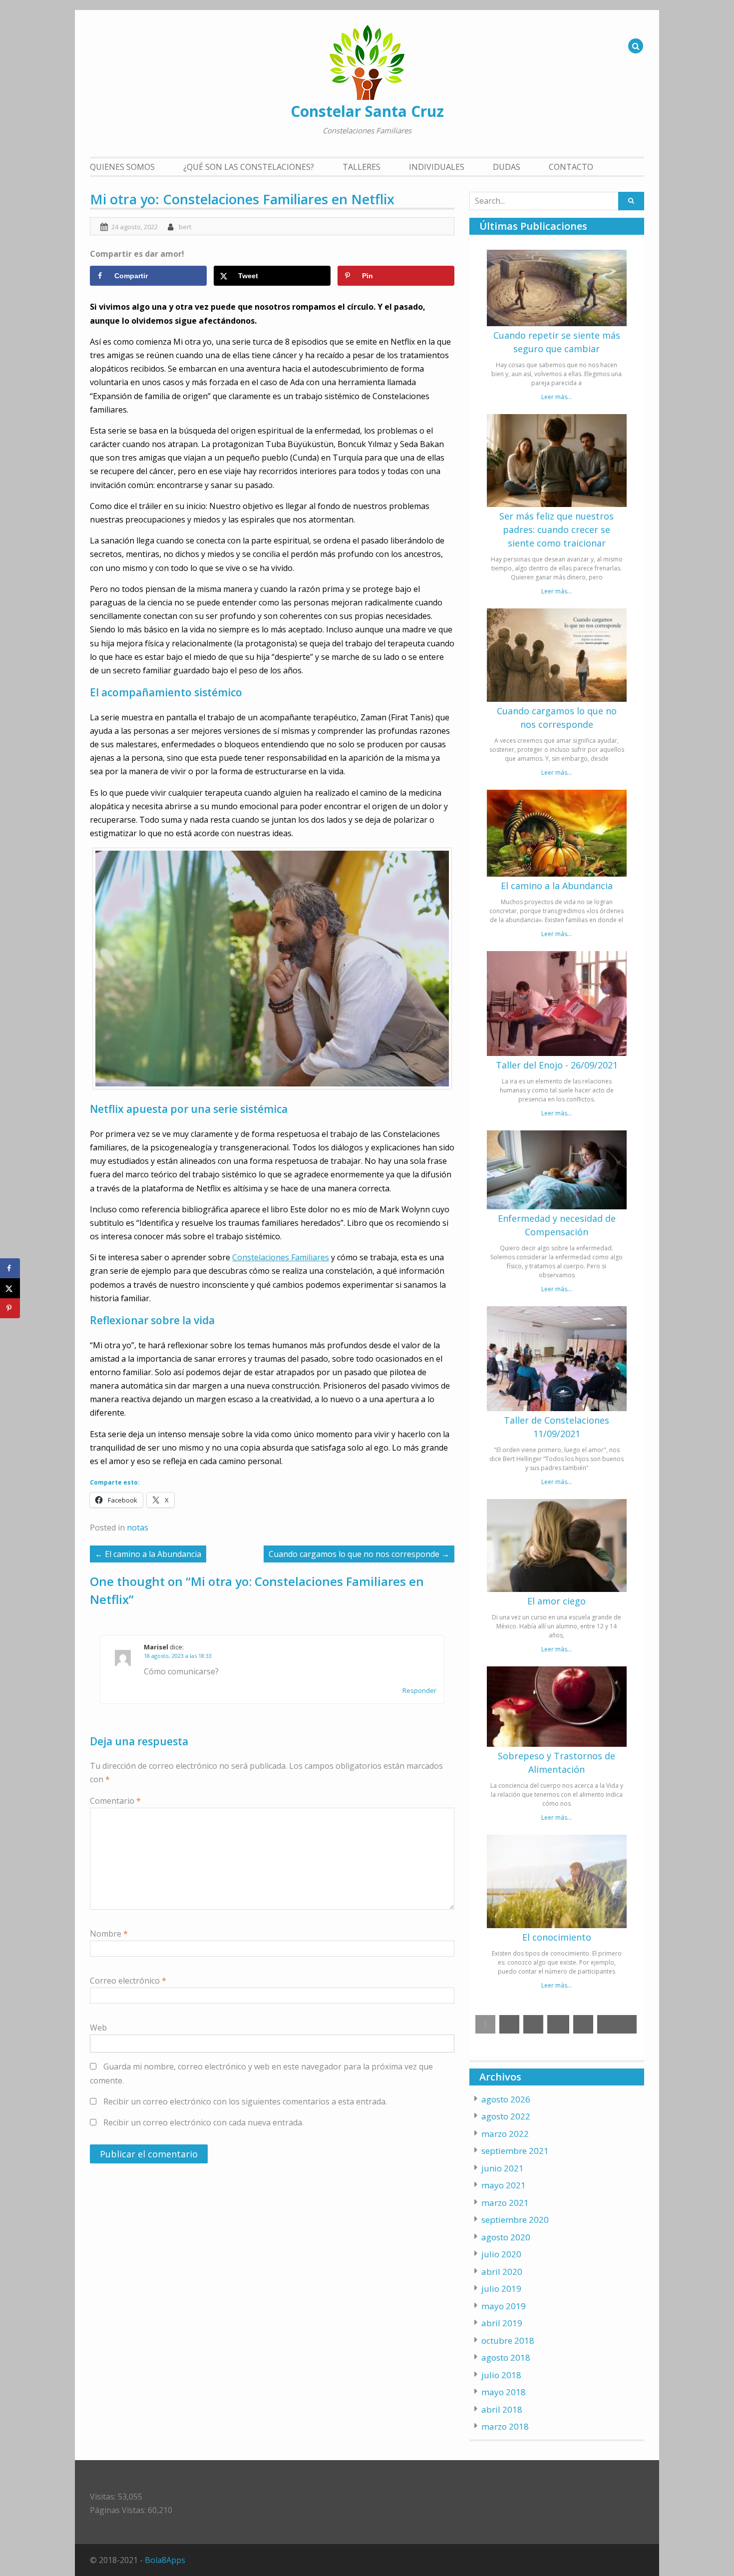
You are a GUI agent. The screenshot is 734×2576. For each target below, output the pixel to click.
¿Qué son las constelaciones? (249, 167)
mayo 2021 (504, 2185)
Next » (617, 2024)
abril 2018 (502, 2409)
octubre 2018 (508, 2340)
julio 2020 (501, 2254)
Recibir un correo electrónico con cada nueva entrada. (203, 2122)
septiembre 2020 (515, 2220)
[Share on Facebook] (10, 1268)
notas (138, 1528)
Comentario (115, 1801)
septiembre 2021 (515, 2151)
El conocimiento (557, 1937)
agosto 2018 (506, 2357)
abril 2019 (502, 2323)
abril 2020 (502, 2272)
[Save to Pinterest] (10, 1308)
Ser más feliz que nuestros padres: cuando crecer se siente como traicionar (556, 529)
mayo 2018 (504, 2392)
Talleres (362, 167)
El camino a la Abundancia (557, 886)
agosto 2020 (506, 2237)
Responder (419, 1690)
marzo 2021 (505, 2203)
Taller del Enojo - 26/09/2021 (557, 1065)
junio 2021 (503, 2168)
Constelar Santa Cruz (367, 111)
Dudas (507, 167)
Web (98, 2028)
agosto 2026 (506, 2099)
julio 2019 (501, 2289)
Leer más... (556, 397)
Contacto (571, 167)
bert (185, 227)
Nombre (109, 1934)
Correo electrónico (128, 1981)
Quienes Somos (122, 167)
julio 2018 (501, 2375)
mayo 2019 (504, 2306)
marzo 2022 (505, 2134)
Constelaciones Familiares (281, 1257)
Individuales (437, 167)
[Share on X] (10, 1288)
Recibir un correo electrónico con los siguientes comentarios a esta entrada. (245, 2101)
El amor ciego (556, 1601)
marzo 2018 (505, 2426)
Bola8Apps (165, 2560)
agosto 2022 (506, 2116)
